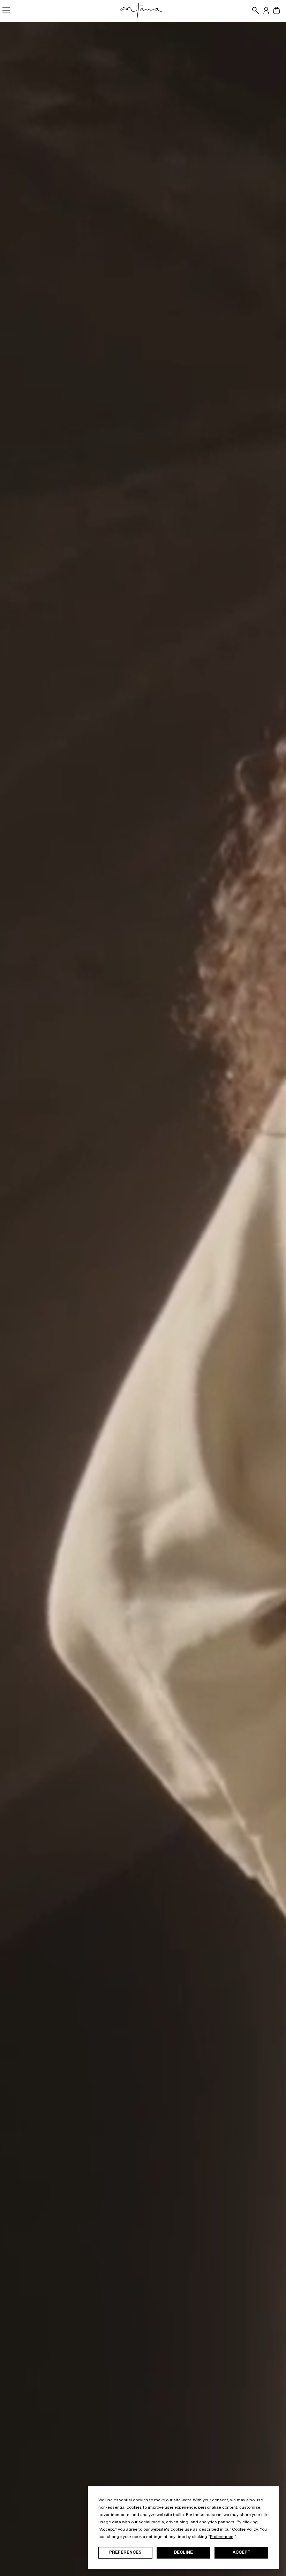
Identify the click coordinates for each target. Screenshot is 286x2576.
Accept (242, 2553)
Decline (183, 2553)
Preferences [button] (222, 2537)
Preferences (125, 2553)
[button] (254, 10)
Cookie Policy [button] (245, 2530)
